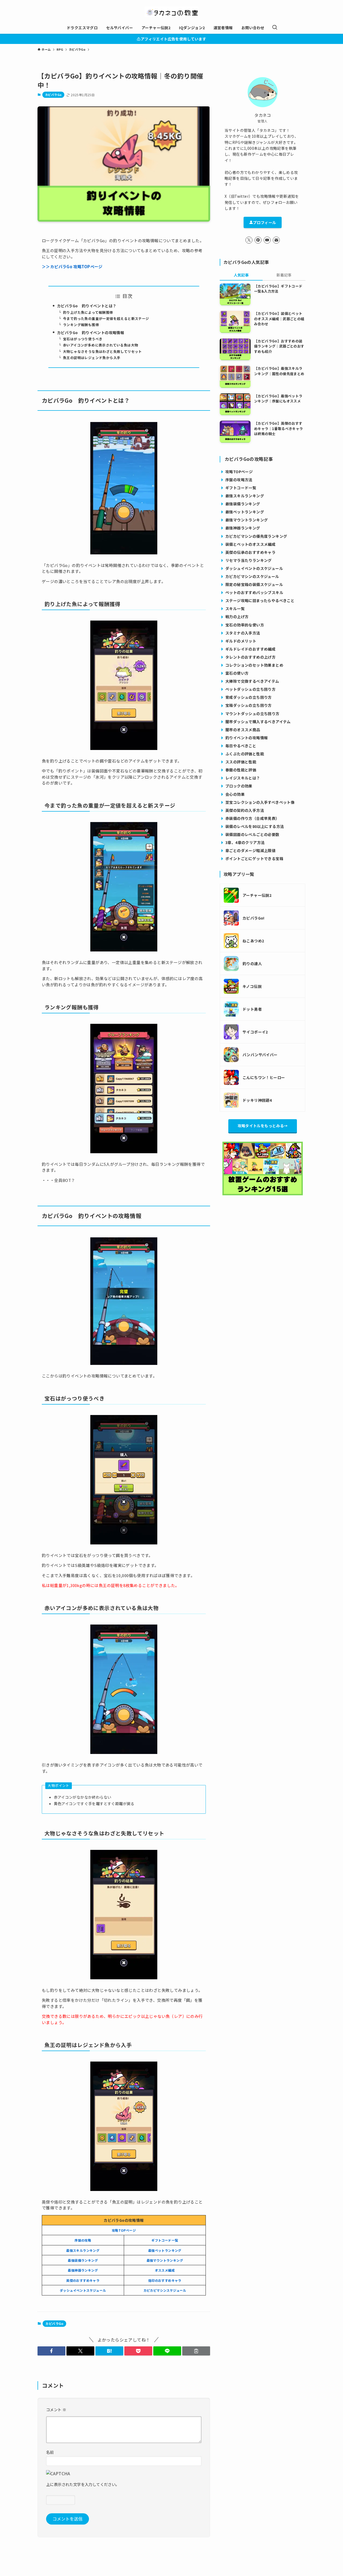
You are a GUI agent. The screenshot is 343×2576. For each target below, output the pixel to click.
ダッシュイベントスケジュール (83, 2290)
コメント (56, 2409)
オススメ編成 (165, 2270)
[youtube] (267, 240)
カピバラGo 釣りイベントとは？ (87, 306)
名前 (50, 2452)
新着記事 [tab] (284, 275)
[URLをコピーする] (196, 2351)
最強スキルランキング (83, 2250)
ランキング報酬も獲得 (81, 325)
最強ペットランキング (165, 2250)
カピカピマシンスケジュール (165, 2290)
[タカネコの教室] (171, 12)
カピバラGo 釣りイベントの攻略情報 (91, 333)
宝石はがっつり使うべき (83, 339)
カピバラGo (53, 95)
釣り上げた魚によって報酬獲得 (88, 312)
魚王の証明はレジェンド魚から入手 (92, 358)
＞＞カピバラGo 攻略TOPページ (72, 266)
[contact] (276, 240)
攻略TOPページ (124, 2230)
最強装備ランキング (83, 2260)
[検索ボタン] (275, 28)
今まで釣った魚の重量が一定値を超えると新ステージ (106, 318)
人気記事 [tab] (241, 275)
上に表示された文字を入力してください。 (83, 2484)
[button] (51, 2351)
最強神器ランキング (83, 2270)
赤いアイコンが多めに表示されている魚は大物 (100, 345)
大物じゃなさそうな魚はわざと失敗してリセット (102, 351)
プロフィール (264, 222)
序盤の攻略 (83, 2240)
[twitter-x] (249, 240)
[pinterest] (258, 240)
